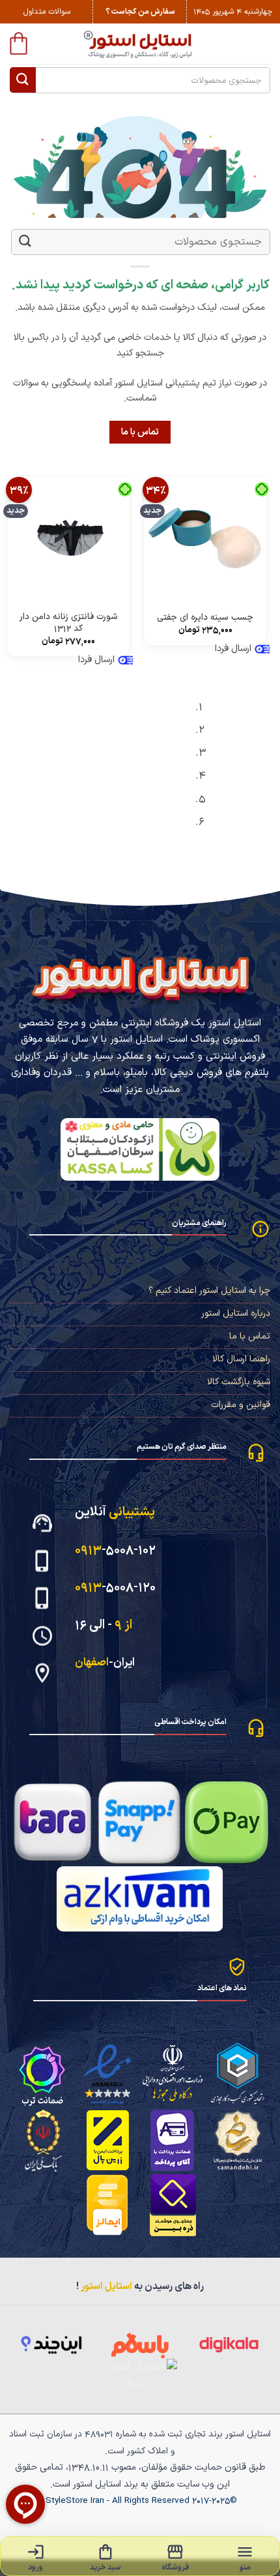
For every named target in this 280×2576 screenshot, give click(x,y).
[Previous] (264, 769)
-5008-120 (115, 1587)
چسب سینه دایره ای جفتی (205, 618)
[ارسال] (23, 80)
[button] (19, 43)
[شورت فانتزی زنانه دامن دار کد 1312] (68, 538)
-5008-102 (115, 1550)
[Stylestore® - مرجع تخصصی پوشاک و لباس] (140, 44)
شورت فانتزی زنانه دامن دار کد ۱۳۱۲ (69, 623)
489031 (99, 2434)
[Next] (228, 769)
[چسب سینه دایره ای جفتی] (205, 538)
